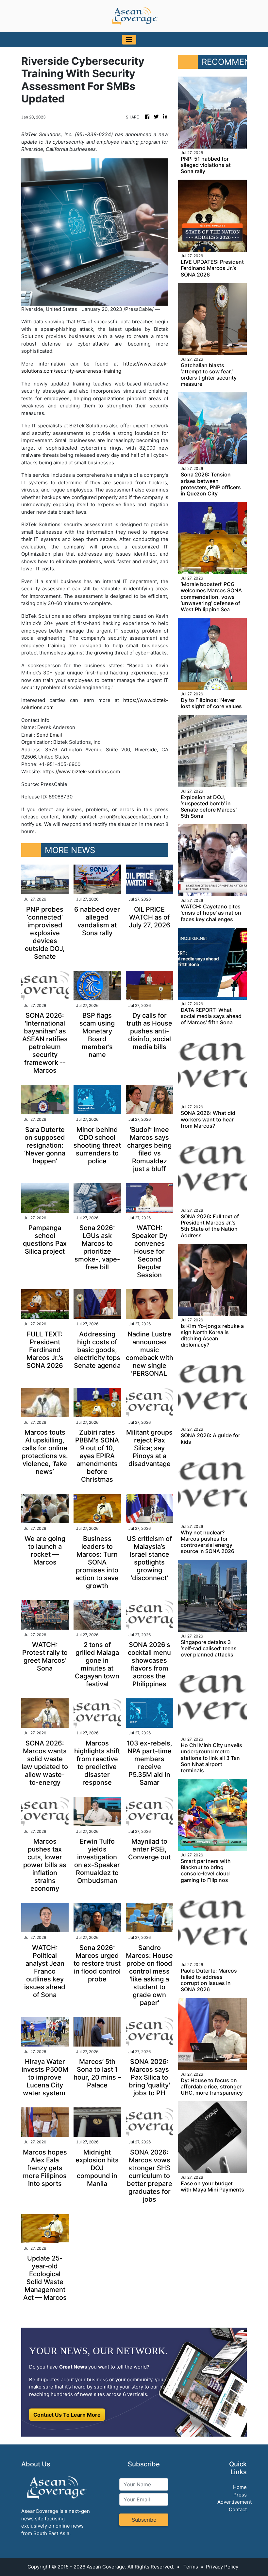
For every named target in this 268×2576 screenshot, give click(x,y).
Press (240, 2495)
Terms (191, 2567)
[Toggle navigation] (129, 40)
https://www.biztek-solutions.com (81, 771)
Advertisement (234, 2502)
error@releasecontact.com (130, 817)
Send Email (49, 735)
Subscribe (144, 2520)
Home (240, 2487)
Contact (238, 2509)
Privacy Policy (222, 2567)
